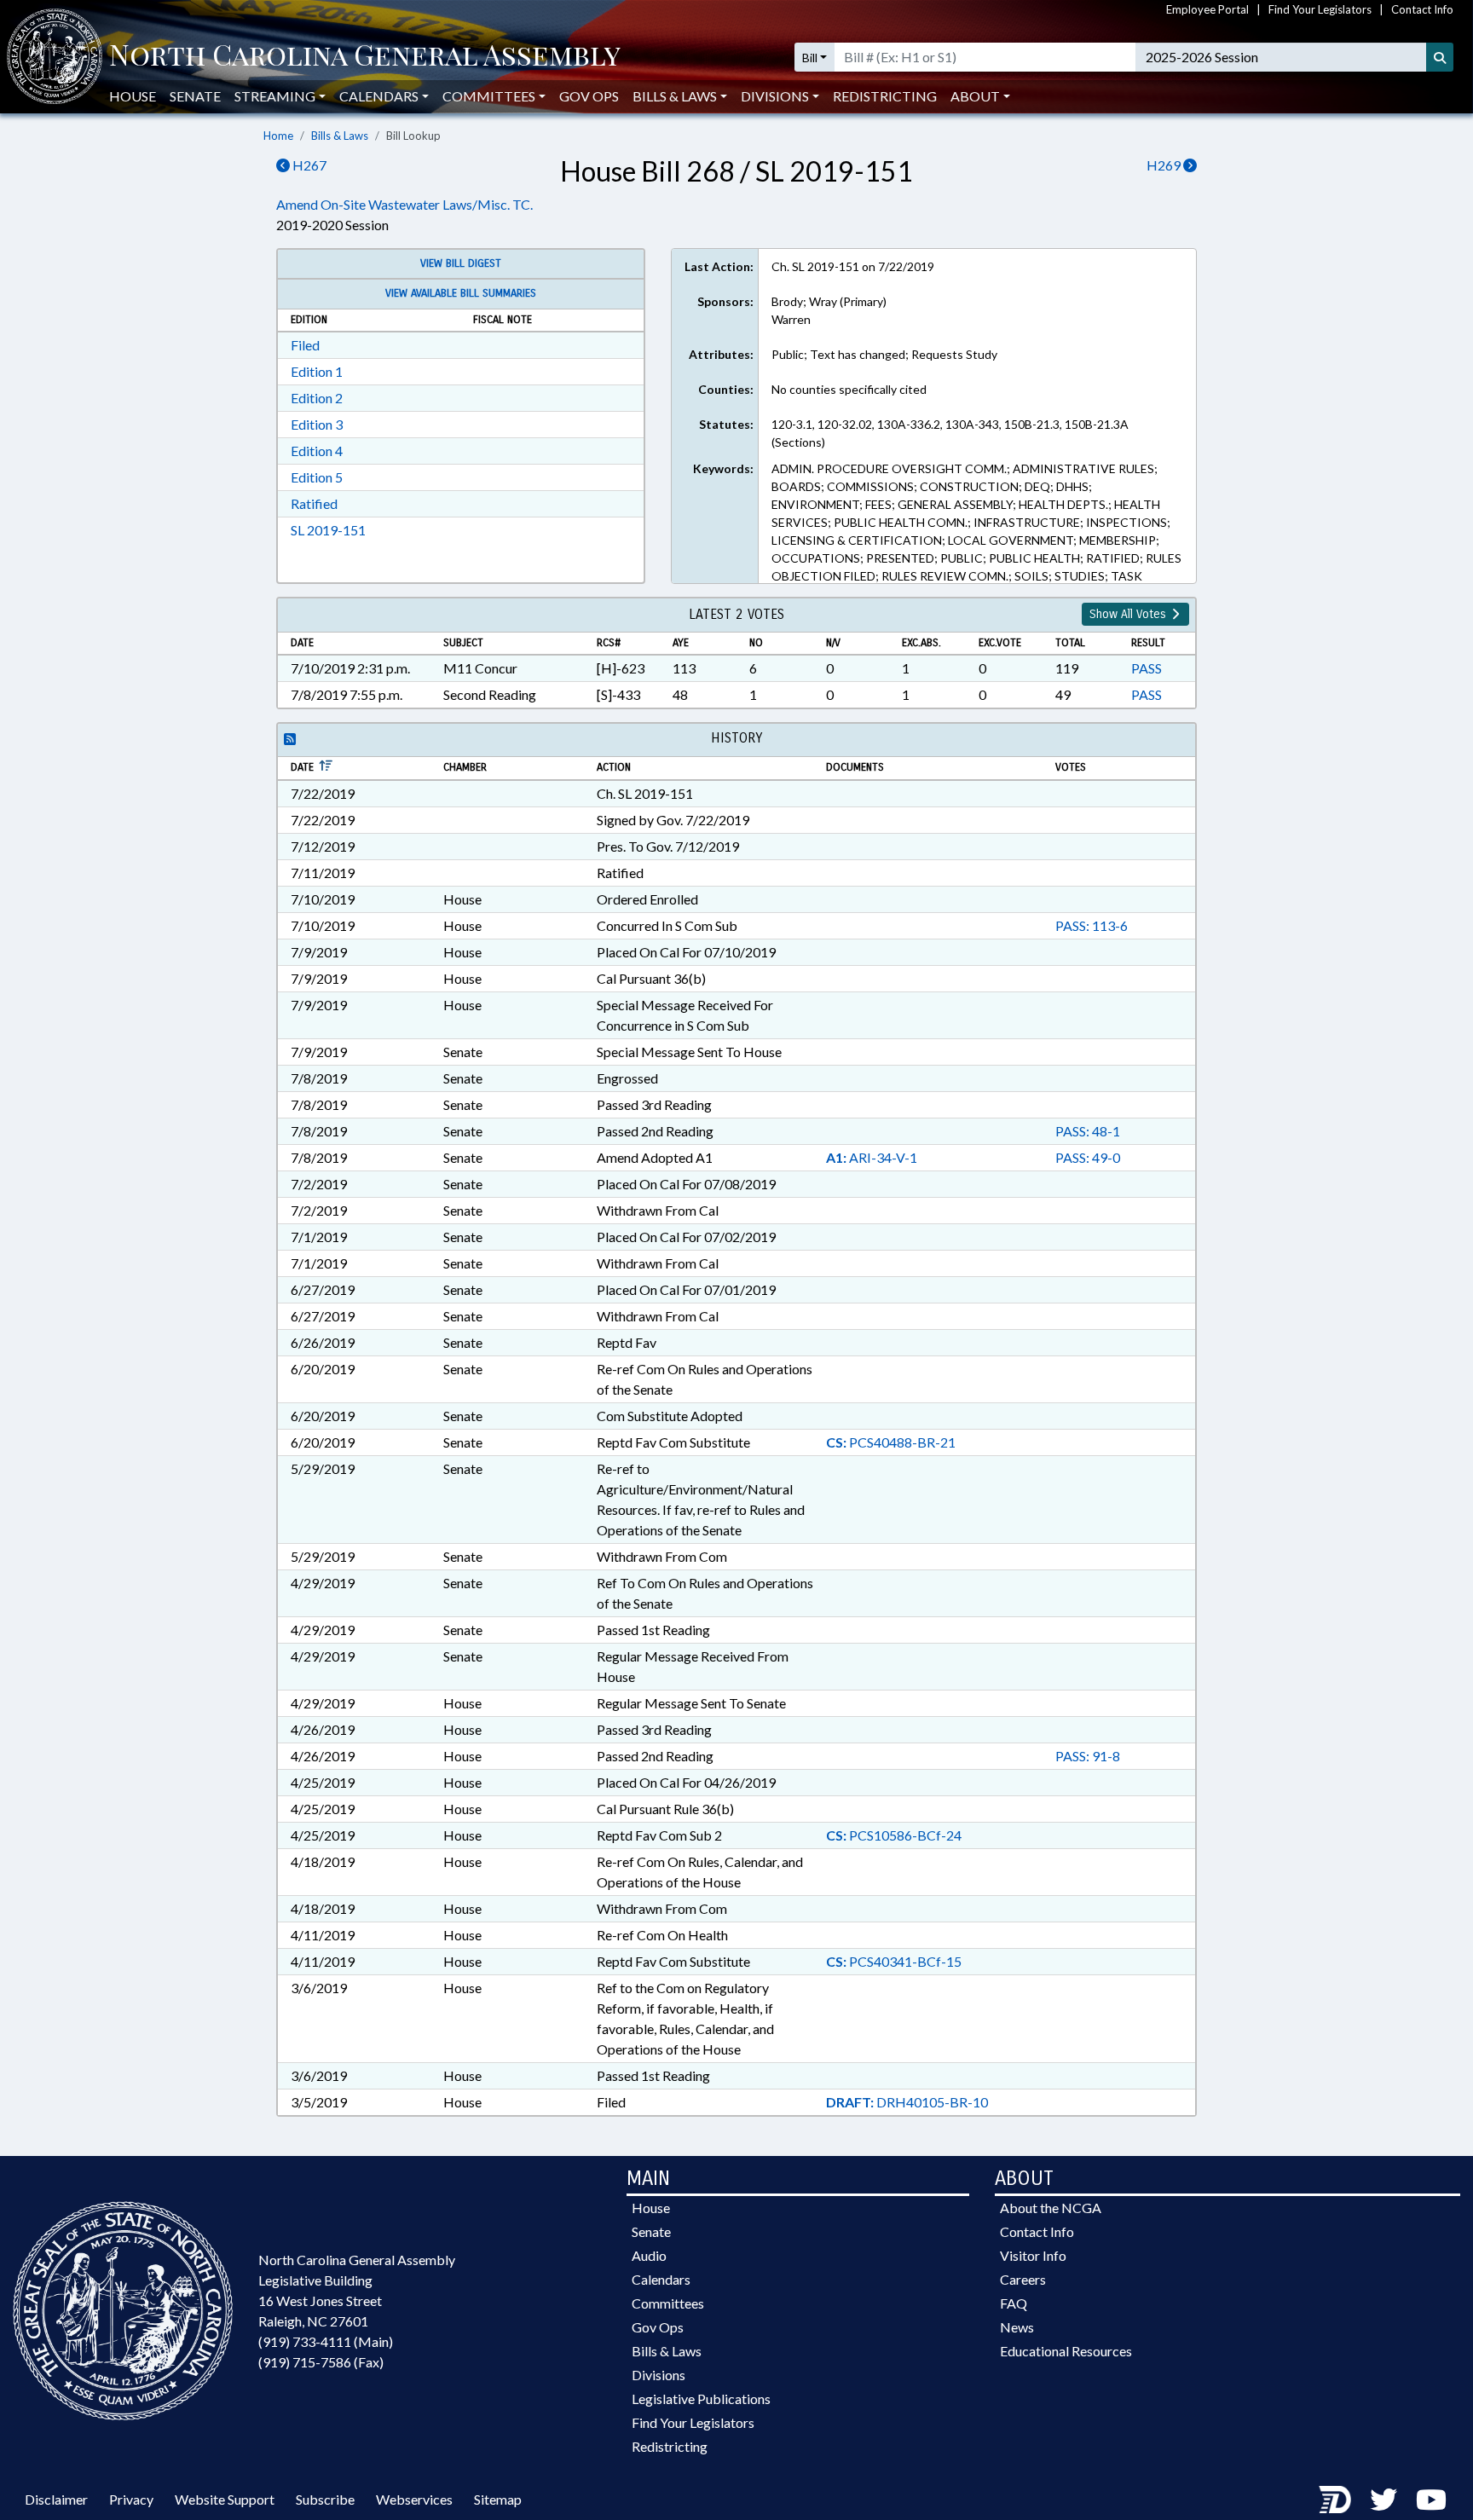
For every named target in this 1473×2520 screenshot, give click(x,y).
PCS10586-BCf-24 (894, 1835)
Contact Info (1422, 9)
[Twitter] (1383, 2499)
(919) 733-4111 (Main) (326, 2341)
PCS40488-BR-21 (891, 1442)
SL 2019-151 (328, 530)
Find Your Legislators (1320, 9)
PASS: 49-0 (1088, 1157)
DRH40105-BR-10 (907, 2102)
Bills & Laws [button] (675, 96)
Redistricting (885, 96)
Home (278, 136)
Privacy (131, 2499)
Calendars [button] (379, 96)
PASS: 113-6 (1092, 925)
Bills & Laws (340, 136)
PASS (1147, 668)
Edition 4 (317, 451)
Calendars (661, 2279)
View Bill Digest (461, 263)
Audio (649, 2255)
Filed (305, 345)
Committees (668, 2303)
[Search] (1440, 57)
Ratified (314, 503)
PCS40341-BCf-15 (894, 1961)
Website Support (225, 2499)
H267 (308, 165)
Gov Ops (589, 96)
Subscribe (325, 2499)
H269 (1165, 165)
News (1017, 2327)
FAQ (1014, 2303)
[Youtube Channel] (1431, 2499)
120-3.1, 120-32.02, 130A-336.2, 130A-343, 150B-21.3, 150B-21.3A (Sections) (950, 433)
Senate (195, 96)
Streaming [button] (275, 96)
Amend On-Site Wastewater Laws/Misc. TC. (404, 204)
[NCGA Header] (365, 57)
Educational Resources (1066, 2351)
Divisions (659, 2375)
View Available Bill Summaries (461, 293)
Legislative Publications (701, 2399)
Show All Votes (1129, 614)
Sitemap (498, 2499)
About (975, 96)
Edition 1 (317, 371)
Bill (810, 58)
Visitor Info (1033, 2255)
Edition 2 (317, 398)
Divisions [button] (775, 96)
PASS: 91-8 (1088, 1756)
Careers (1023, 2279)
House (133, 96)
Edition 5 (317, 477)
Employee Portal (1207, 9)
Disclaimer (56, 2499)
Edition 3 (317, 424)
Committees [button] (489, 96)
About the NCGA (1051, 2208)
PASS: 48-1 (1088, 1131)
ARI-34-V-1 (872, 1157)
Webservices (414, 2499)
